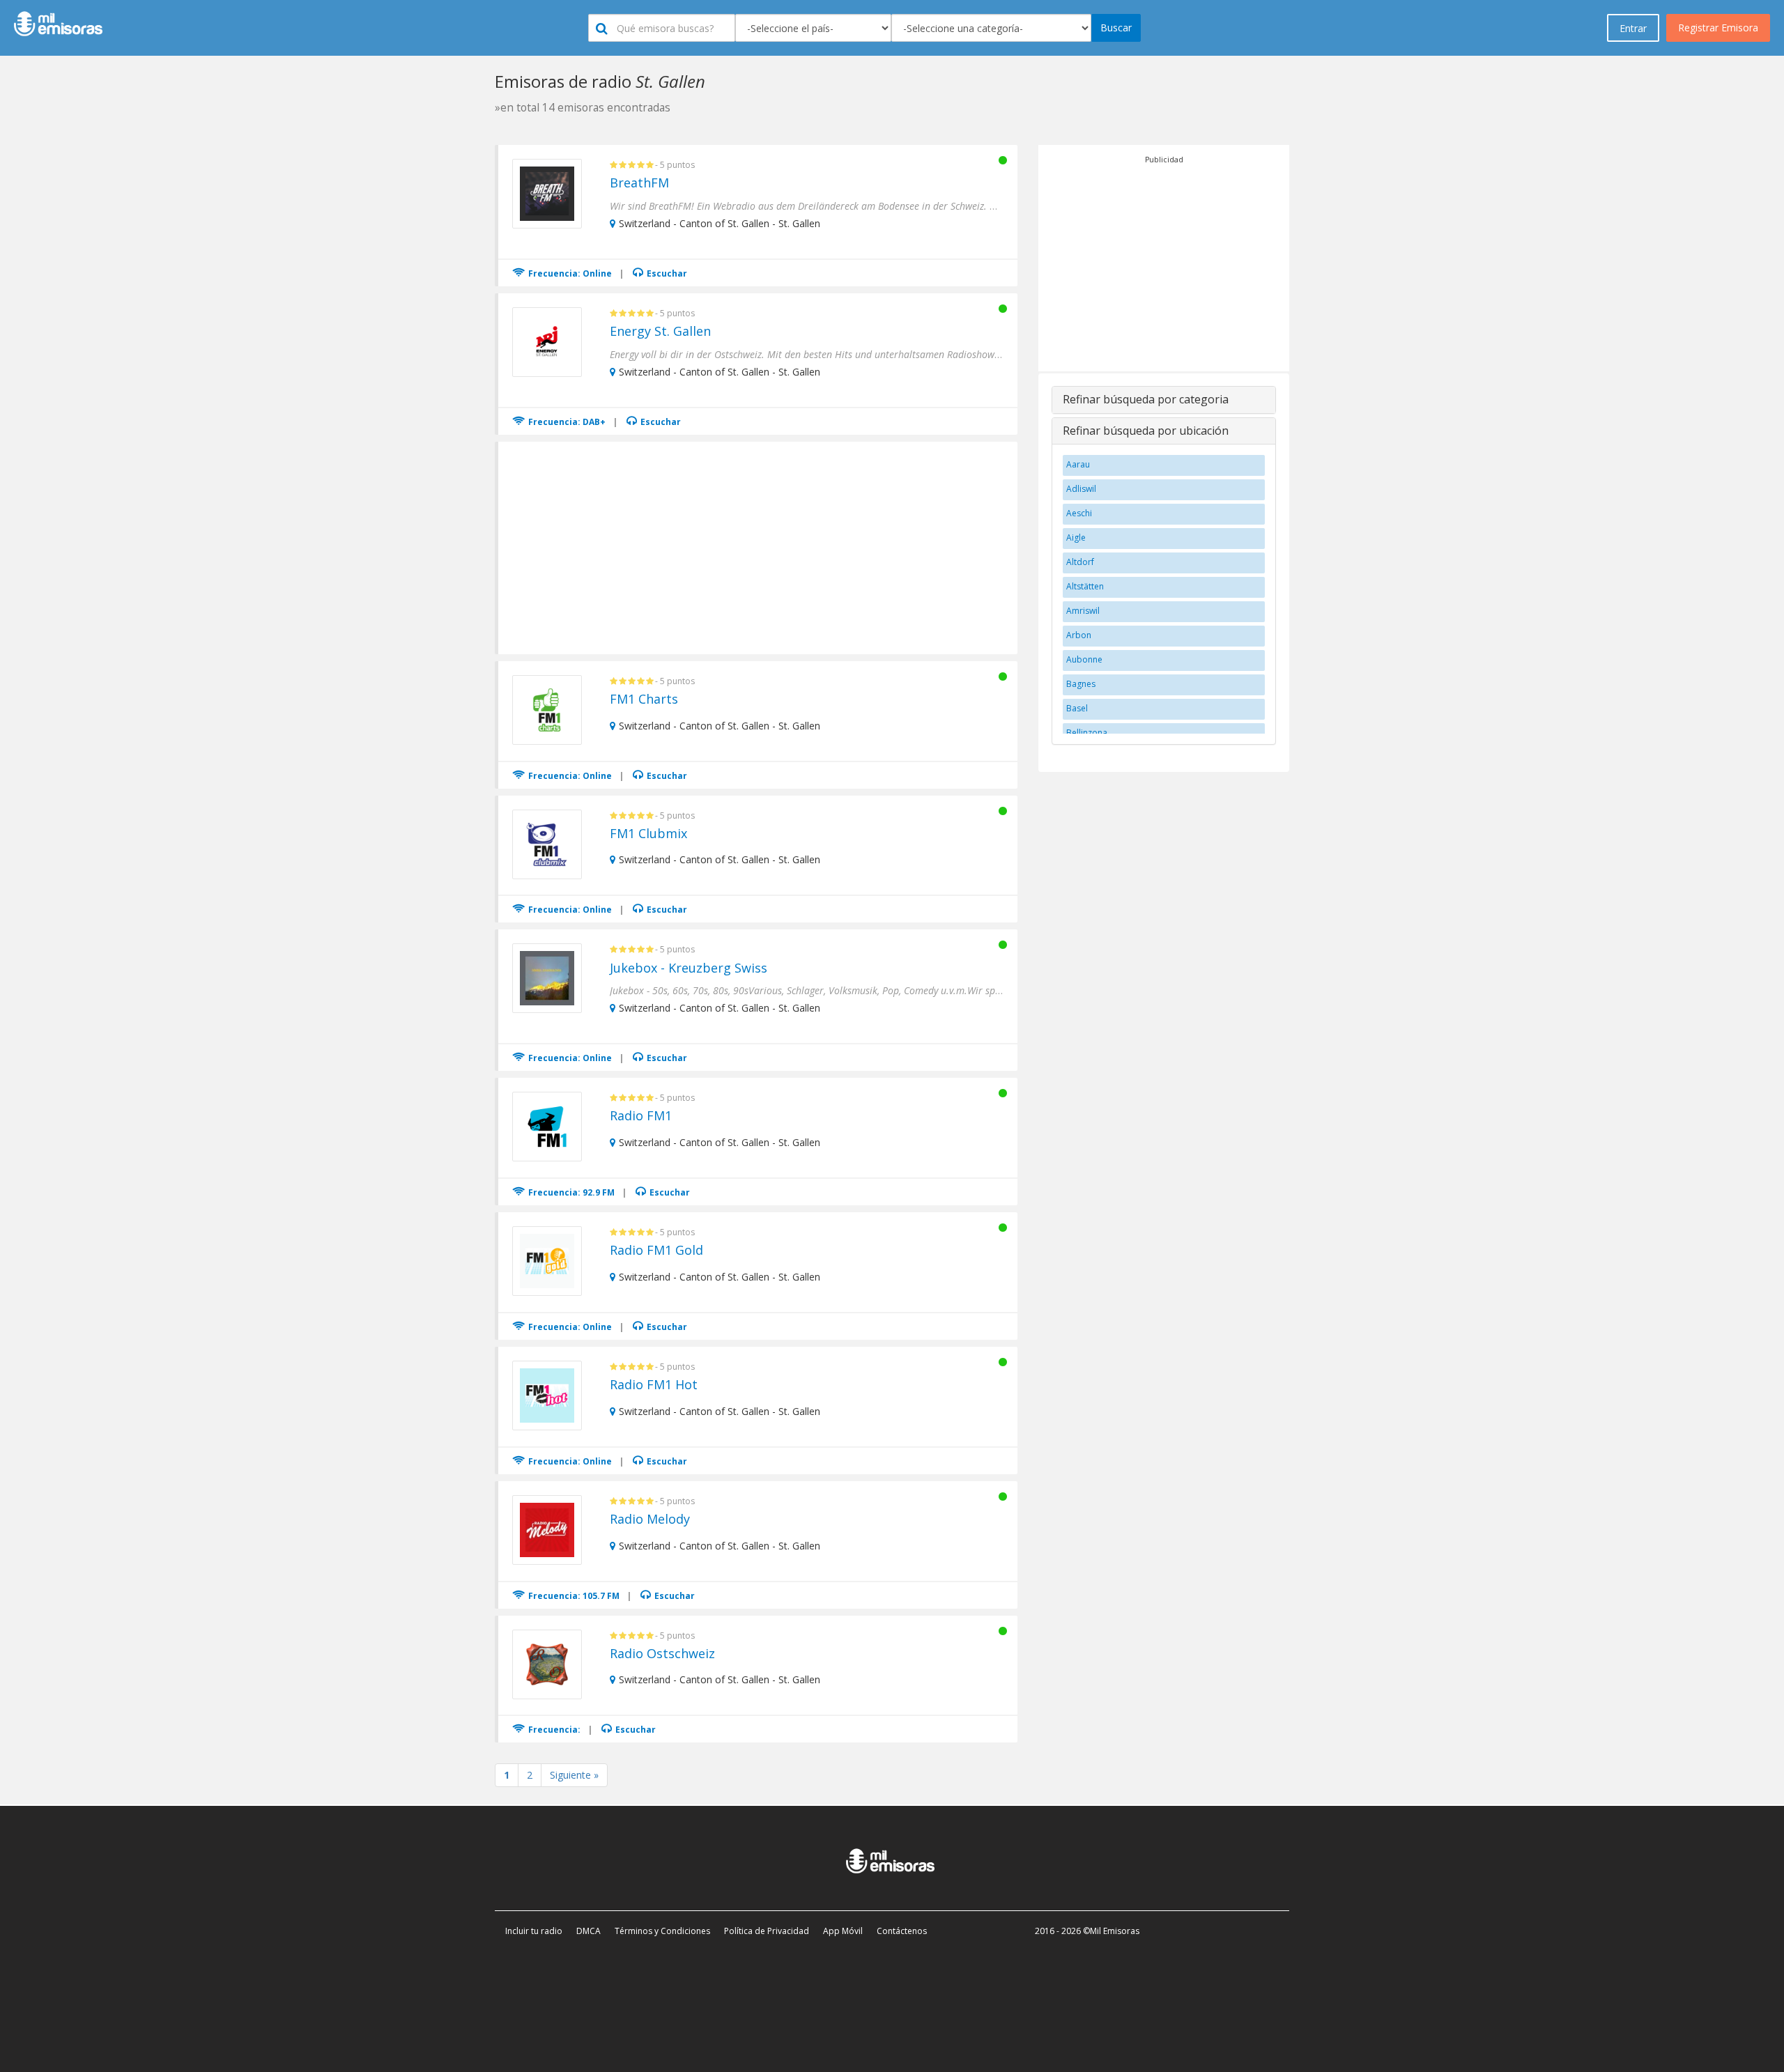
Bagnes (1081, 684)
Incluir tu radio (534, 1931)
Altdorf (1080, 562)
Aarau (1078, 464)
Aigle (1076, 538)
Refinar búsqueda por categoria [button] (1146, 399)
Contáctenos (902, 1931)
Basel (1077, 708)
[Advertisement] (759, 546)
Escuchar (666, 273)
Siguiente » (574, 1775)
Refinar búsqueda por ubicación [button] (1146, 431)
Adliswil (1081, 489)
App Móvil (843, 1931)
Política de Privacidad (767, 1931)
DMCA (589, 1931)
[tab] (1164, 400)
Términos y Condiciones (662, 1931)
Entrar (1633, 28)
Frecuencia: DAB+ (566, 422)
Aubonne (1084, 659)
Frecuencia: (553, 1730)
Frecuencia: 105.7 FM (573, 1596)
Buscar (1116, 28)
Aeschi (1079, 513)
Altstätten (1085, 586)
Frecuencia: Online (569, 273)
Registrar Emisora (1718, 28)
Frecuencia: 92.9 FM (570, 1192)
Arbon (1079, 635)
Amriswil (1083, 611)
